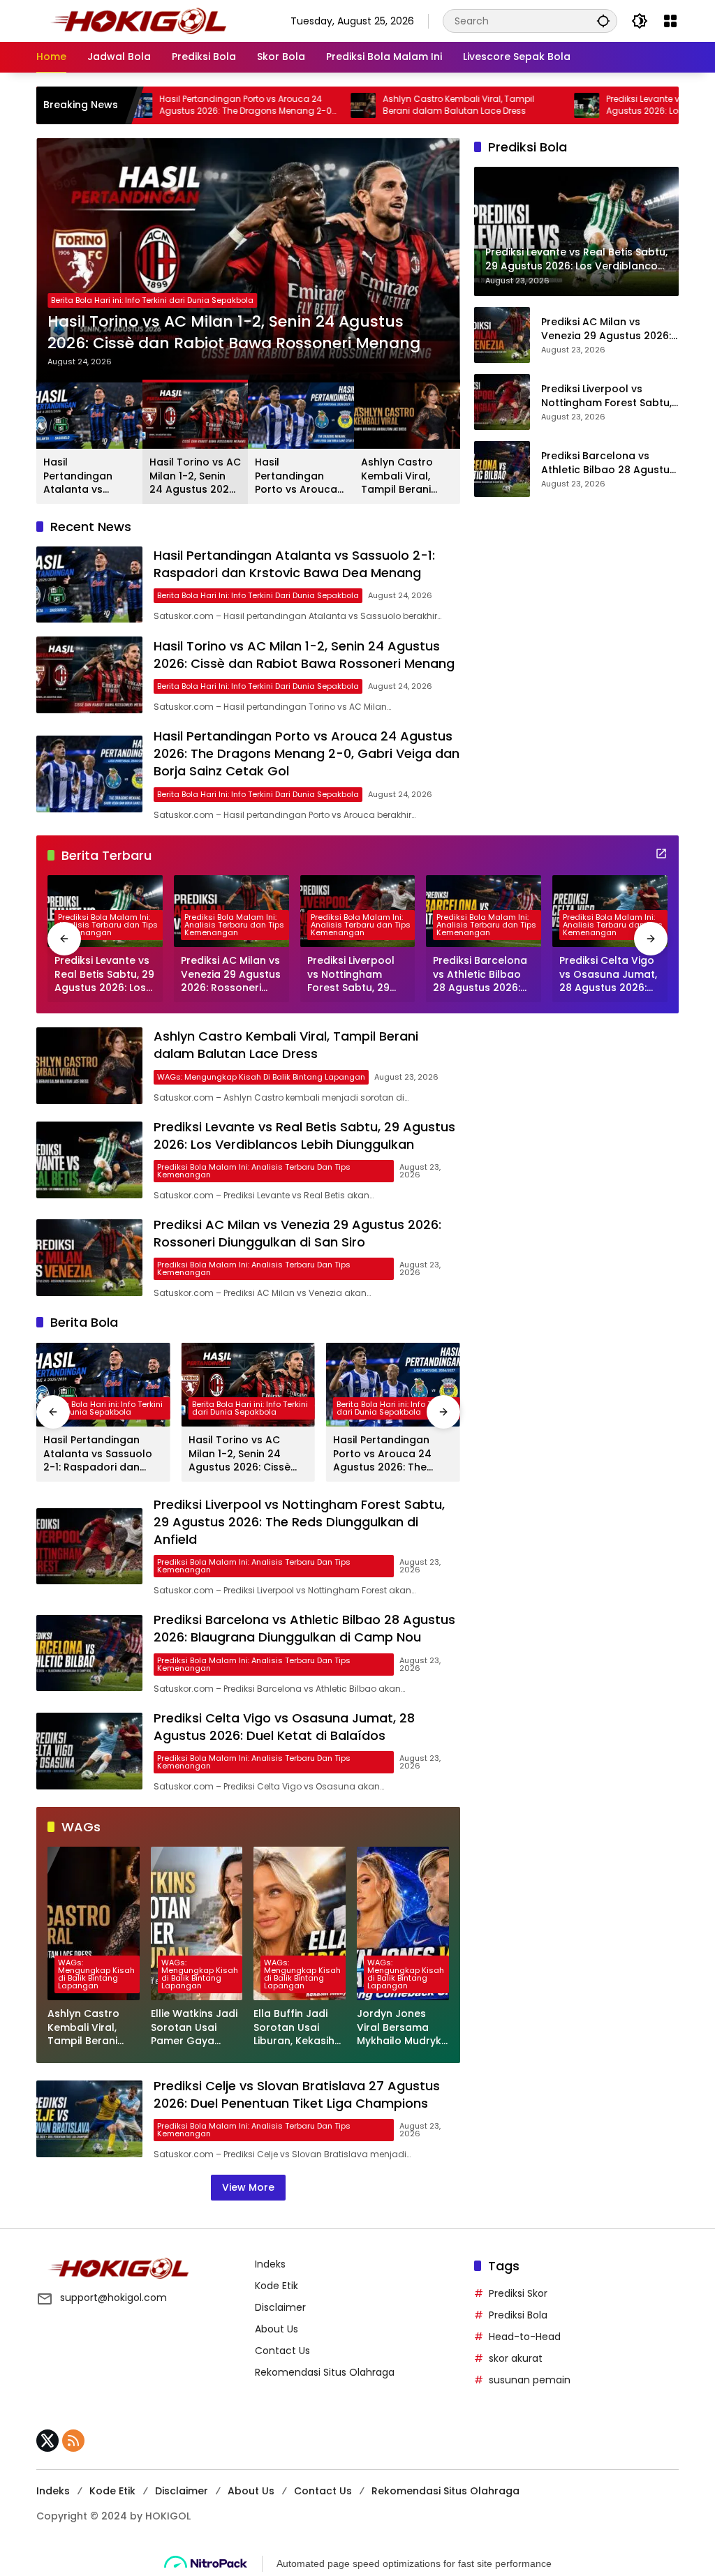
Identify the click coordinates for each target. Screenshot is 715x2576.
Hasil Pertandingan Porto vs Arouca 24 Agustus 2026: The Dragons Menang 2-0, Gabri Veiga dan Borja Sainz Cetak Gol (168, 105)
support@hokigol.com (113, 2298)
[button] (603, 21)
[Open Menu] (670, 21)
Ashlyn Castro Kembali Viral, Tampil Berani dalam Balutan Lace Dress (380, 105)
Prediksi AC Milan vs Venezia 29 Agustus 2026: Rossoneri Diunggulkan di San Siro (606, 329)
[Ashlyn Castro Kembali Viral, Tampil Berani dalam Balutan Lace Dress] (285, 105)
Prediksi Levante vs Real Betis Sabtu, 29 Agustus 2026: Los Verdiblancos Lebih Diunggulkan (610, 105)
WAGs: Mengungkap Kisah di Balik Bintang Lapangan (261, 1077)
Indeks (270, 2264)
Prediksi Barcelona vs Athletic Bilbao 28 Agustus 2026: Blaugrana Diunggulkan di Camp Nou (608, 463)
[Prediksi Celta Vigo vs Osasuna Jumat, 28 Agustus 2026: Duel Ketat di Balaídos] (89, 1751)
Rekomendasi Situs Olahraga (325, 2372)
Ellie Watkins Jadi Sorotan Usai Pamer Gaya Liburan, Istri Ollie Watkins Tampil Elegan (194, 2028)
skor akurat (516, 2358)
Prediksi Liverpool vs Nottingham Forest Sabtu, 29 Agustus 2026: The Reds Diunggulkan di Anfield (610, 396)
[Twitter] (47, 2441)
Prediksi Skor (518, 2293)
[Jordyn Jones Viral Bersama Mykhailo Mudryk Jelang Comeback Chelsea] (403, 1923)
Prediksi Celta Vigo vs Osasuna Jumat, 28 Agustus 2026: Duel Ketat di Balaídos (608, 975)
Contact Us (282, 2351)
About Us (277, 2329)
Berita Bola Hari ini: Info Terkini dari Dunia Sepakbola (152, 300)
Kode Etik (277, 2286)
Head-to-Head (525, 2337)
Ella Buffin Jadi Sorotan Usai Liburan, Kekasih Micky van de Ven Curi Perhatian (297, 2028)
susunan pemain (530, 2380)
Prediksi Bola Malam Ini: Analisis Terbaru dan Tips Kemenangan (108, 925)
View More (248, 2187)
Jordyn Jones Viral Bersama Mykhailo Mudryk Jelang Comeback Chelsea (399, 2028)
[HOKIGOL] (138, 20)
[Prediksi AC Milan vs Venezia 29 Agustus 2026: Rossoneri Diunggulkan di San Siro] (502, 335)
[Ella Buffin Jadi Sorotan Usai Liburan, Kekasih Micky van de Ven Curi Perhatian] (300, 1923)
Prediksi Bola (518, 2315)
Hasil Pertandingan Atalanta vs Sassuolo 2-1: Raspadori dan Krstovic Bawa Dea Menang (81, 476)
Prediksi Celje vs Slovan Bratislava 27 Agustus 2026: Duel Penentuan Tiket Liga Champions (297, 2094)
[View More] (661, 854)
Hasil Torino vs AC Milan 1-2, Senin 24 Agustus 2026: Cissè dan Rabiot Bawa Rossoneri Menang (234, 333)
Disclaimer (280, 2307)
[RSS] (73, 2441)
